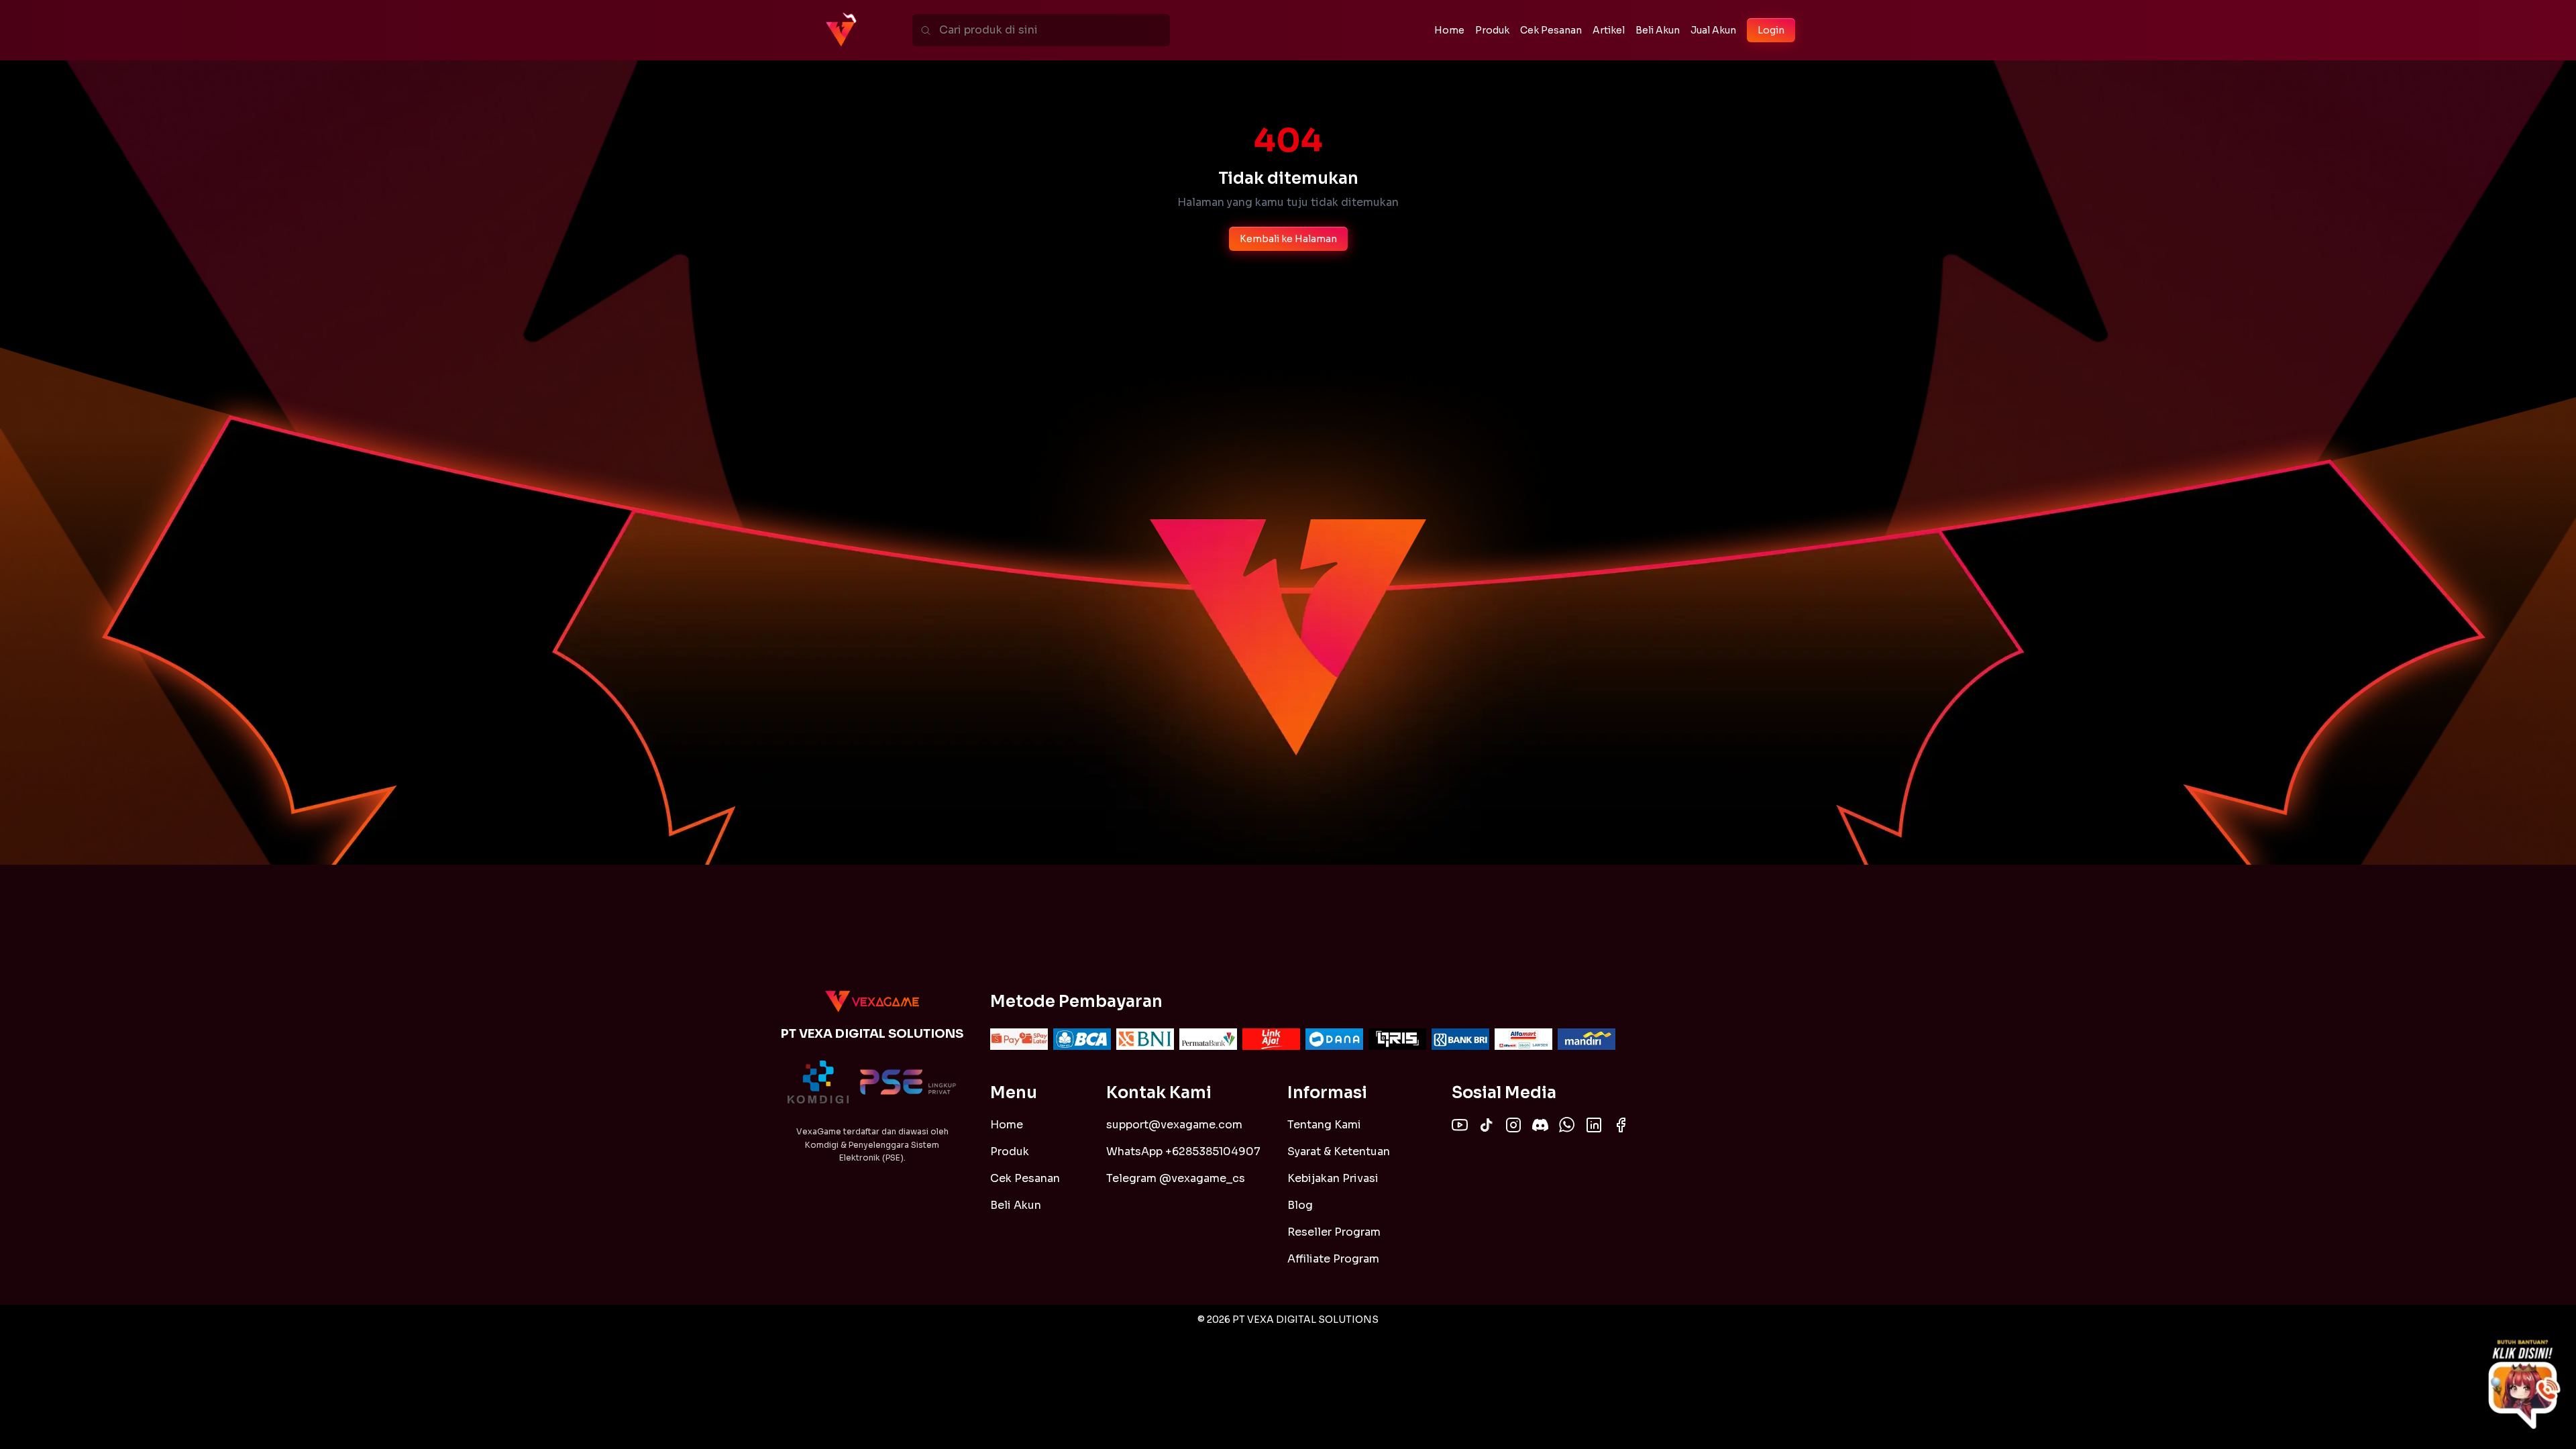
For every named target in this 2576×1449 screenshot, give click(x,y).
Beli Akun (1016, 1205)
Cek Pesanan (1025, 1178)
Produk (1010, 1151)
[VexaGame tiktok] (1487, 1125)
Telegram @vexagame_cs (1176, 1178)
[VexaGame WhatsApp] (1567, 1125)
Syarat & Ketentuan (1339, 1151)
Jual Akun (1713, 30)
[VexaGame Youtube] (1460, 1125)
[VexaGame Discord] (1540, 1125)
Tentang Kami (1324, 1125)
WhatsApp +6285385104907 (1183, 1151)
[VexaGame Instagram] (1513, 1125)
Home (1007, 1125)
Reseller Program (1334, 1232)
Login (1771, 30)
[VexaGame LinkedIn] (1594, 1125)
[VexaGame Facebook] (1621, 1125)
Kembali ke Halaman (1288, 239)
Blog (1300, 1205)
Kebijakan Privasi (1333, 1178)
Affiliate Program (1333, 1259)
